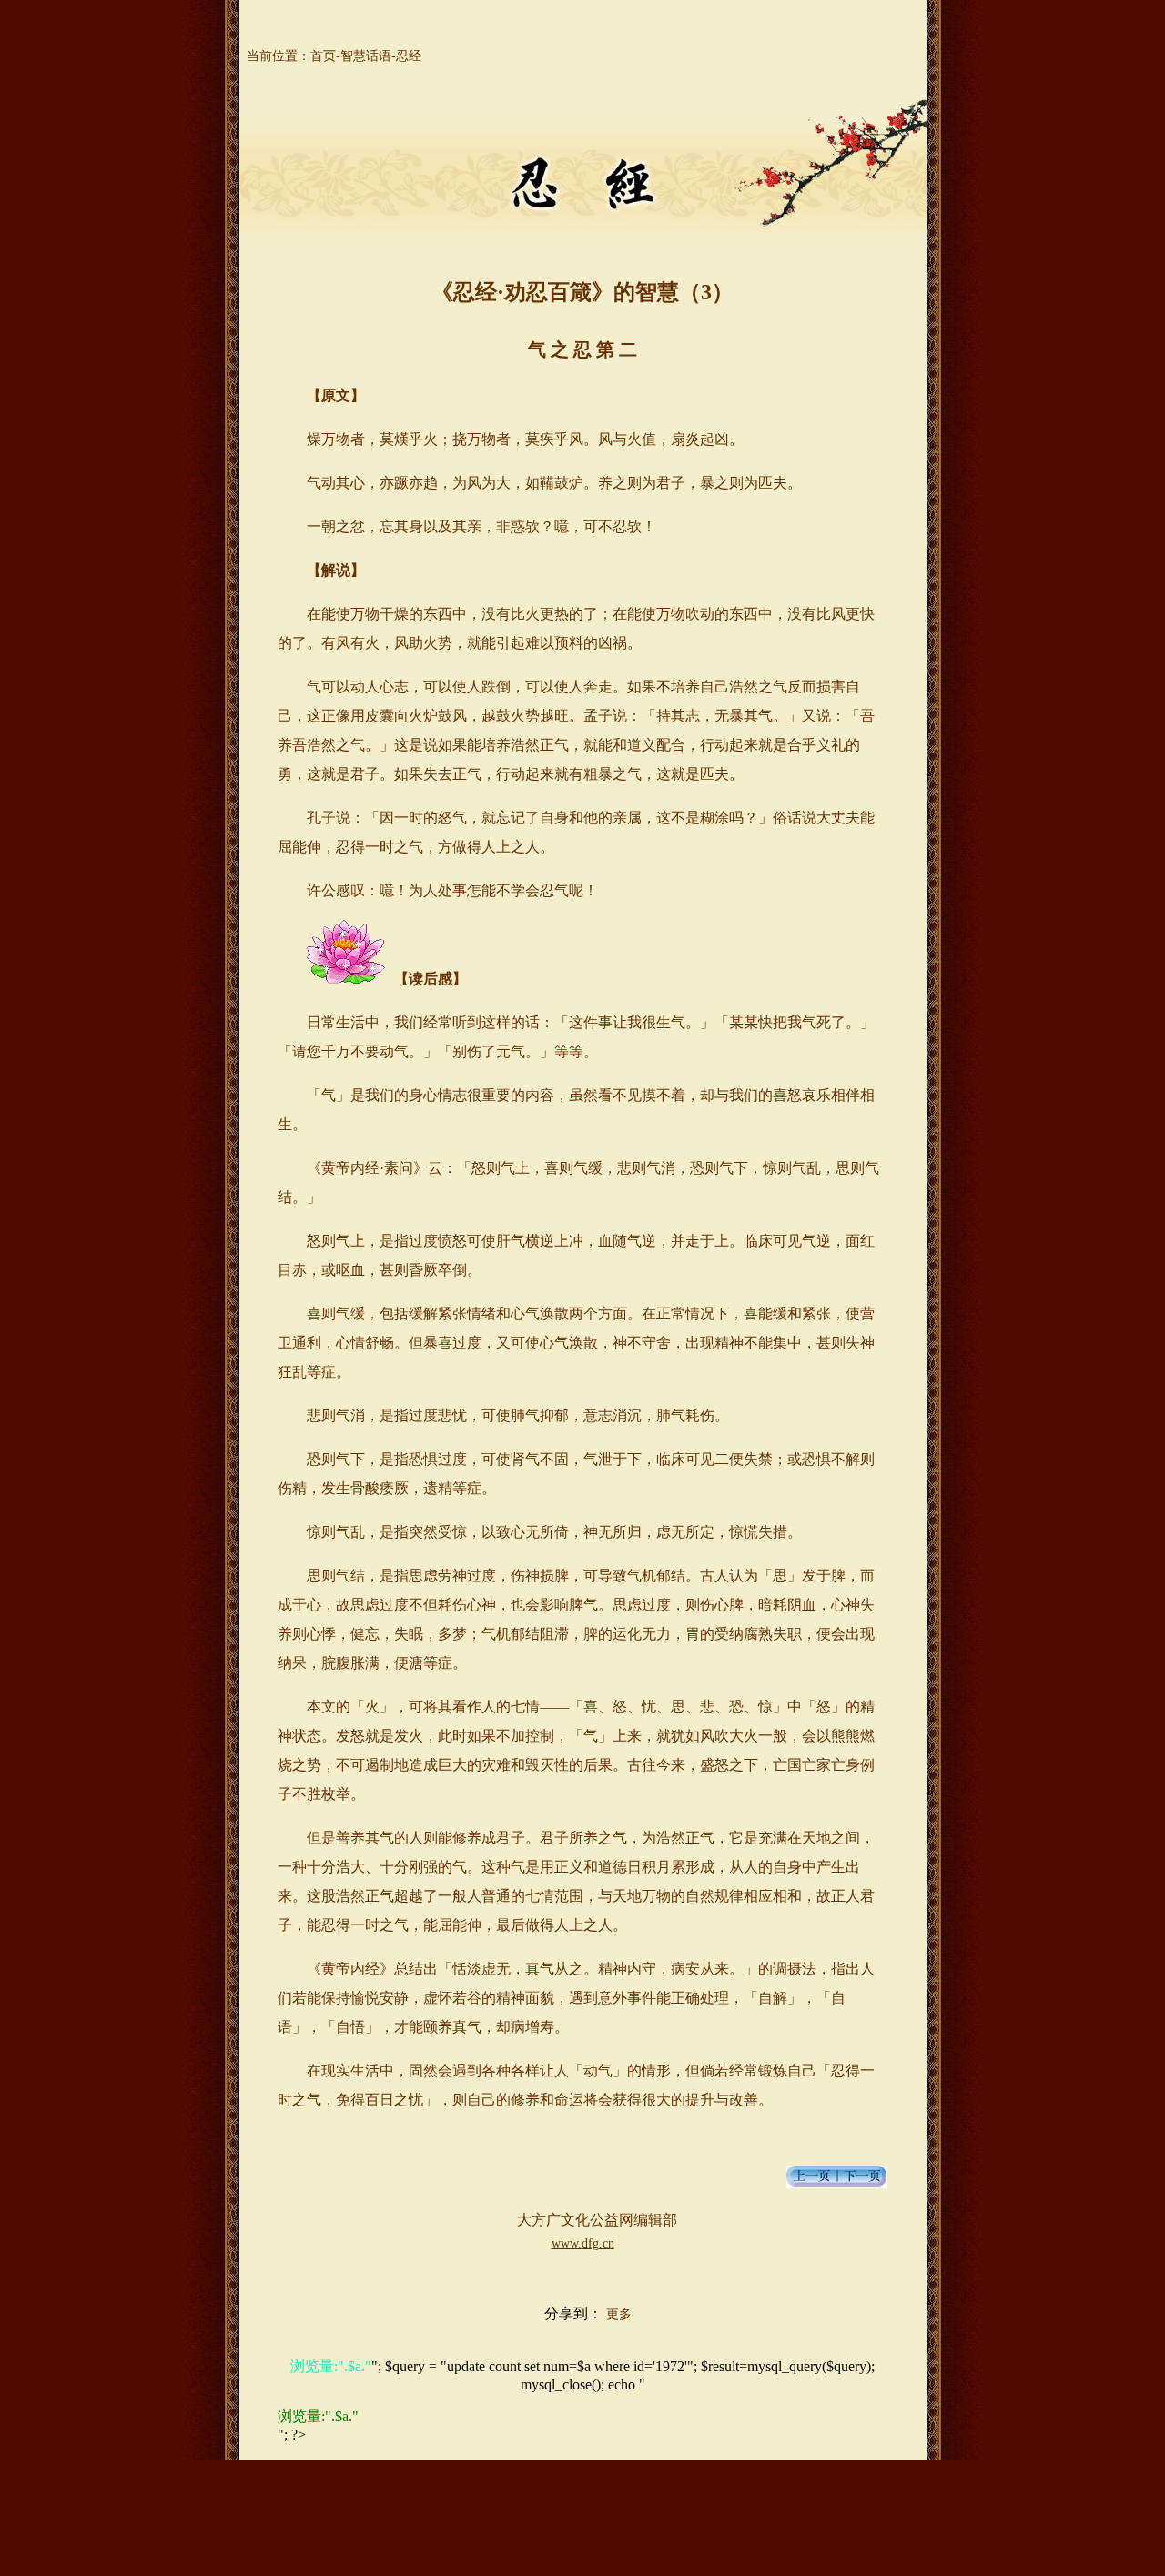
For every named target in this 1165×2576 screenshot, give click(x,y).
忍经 (409, 56)
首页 (323, 56)
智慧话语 (366, 56)
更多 (619, 2314)
